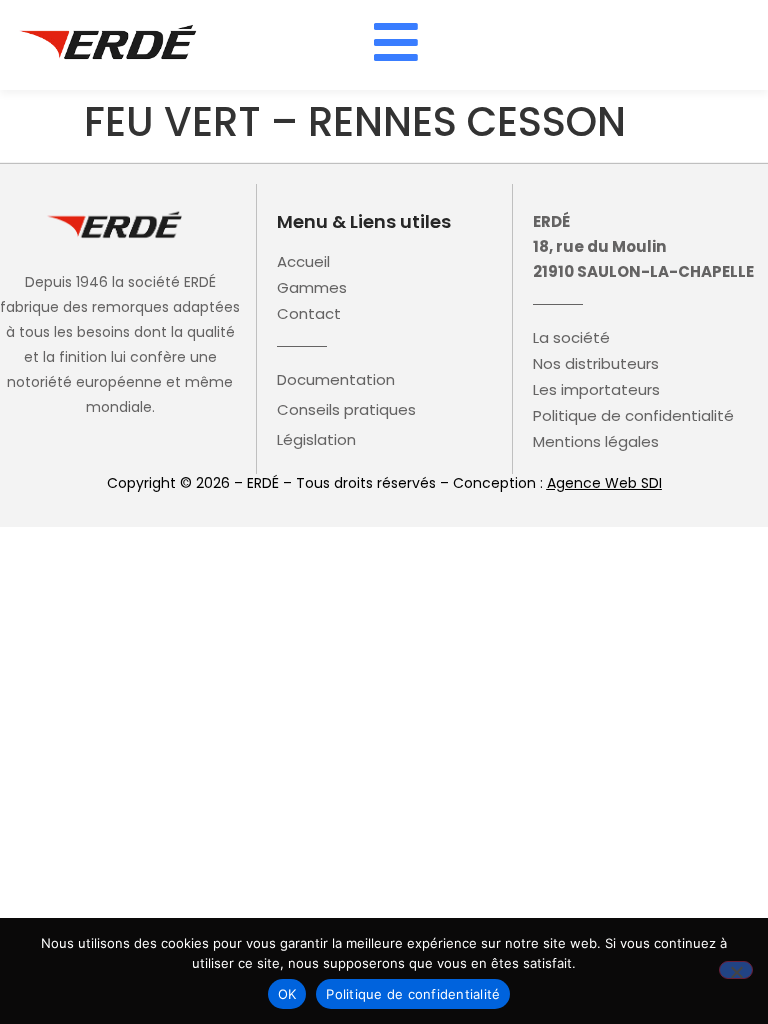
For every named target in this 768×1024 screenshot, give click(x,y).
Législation (316, 440)
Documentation (336, 380)
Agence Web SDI (604, 483)
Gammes (312, 288)
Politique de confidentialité (633, 416)
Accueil (303, 262)
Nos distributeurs (596, 364)
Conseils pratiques (346, 410)
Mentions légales (596, 442)
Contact (309, 314)
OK (287, 994)
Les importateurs (596, 390)
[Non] (736, 970)
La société (571, 338)
